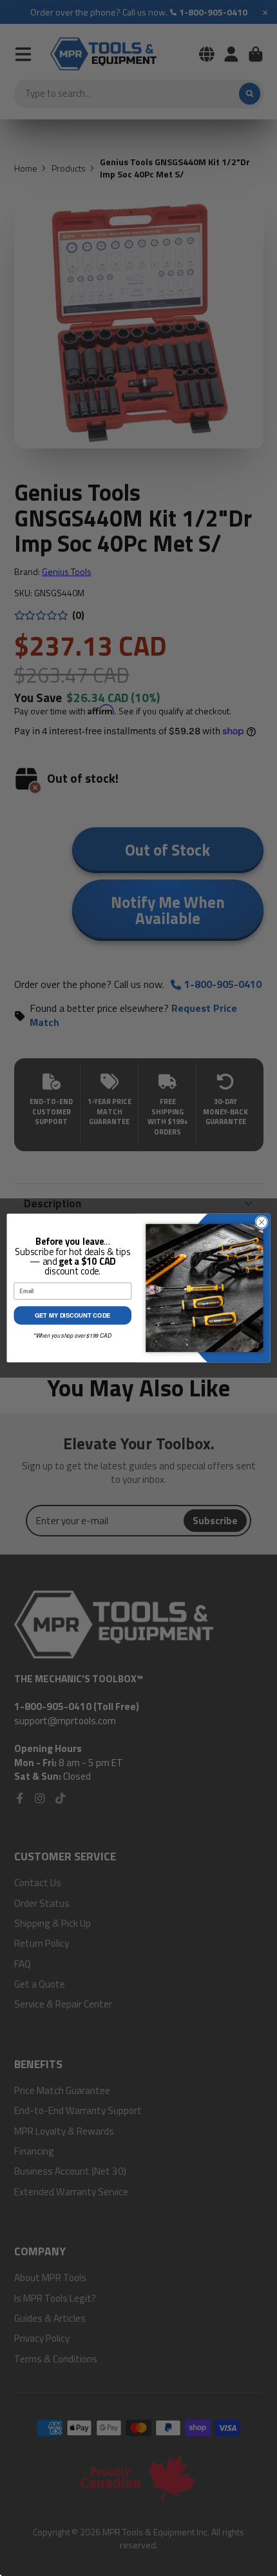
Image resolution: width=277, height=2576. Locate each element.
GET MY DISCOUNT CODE (73, 1316)
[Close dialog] (262, 1222)
